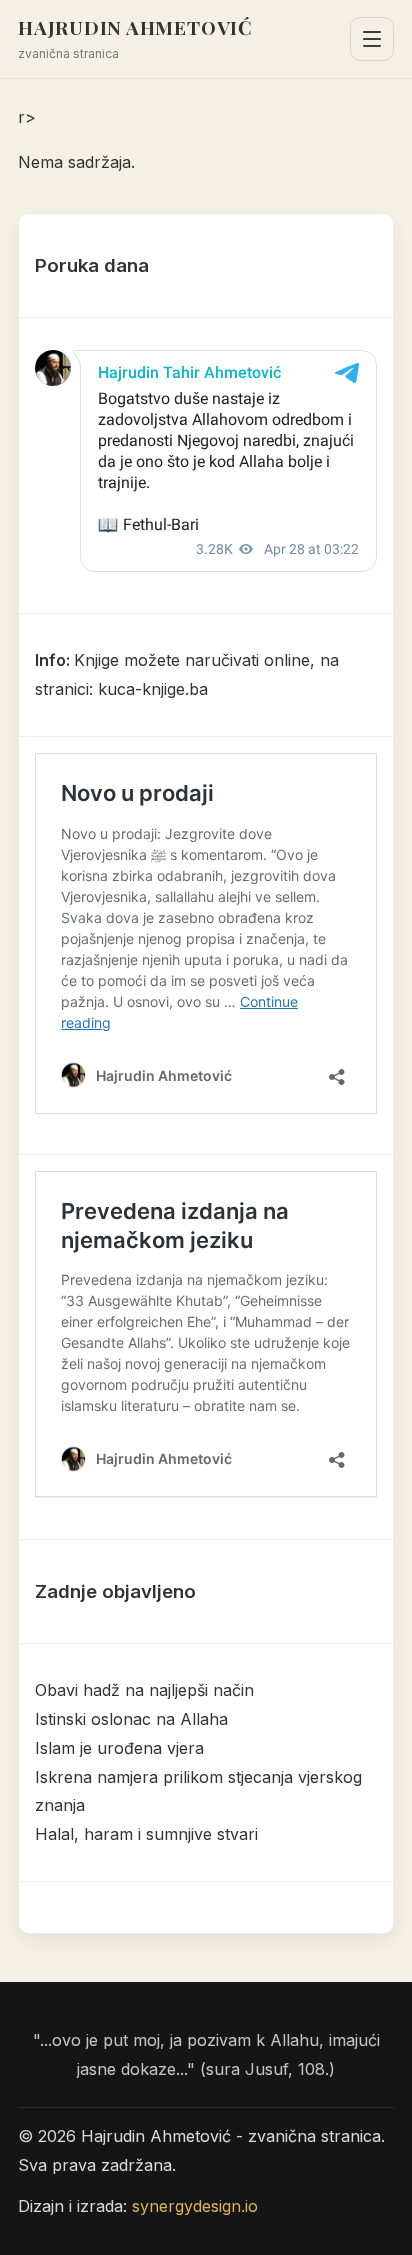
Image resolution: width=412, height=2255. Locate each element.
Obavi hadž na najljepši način (144, 1690)
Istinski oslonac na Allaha (131, 1719)
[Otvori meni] (372, 39)
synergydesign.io (195, 2206)
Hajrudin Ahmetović (135, 27)
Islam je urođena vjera (119, 1748)
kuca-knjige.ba (153, 689)
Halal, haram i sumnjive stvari (146, 1834)
